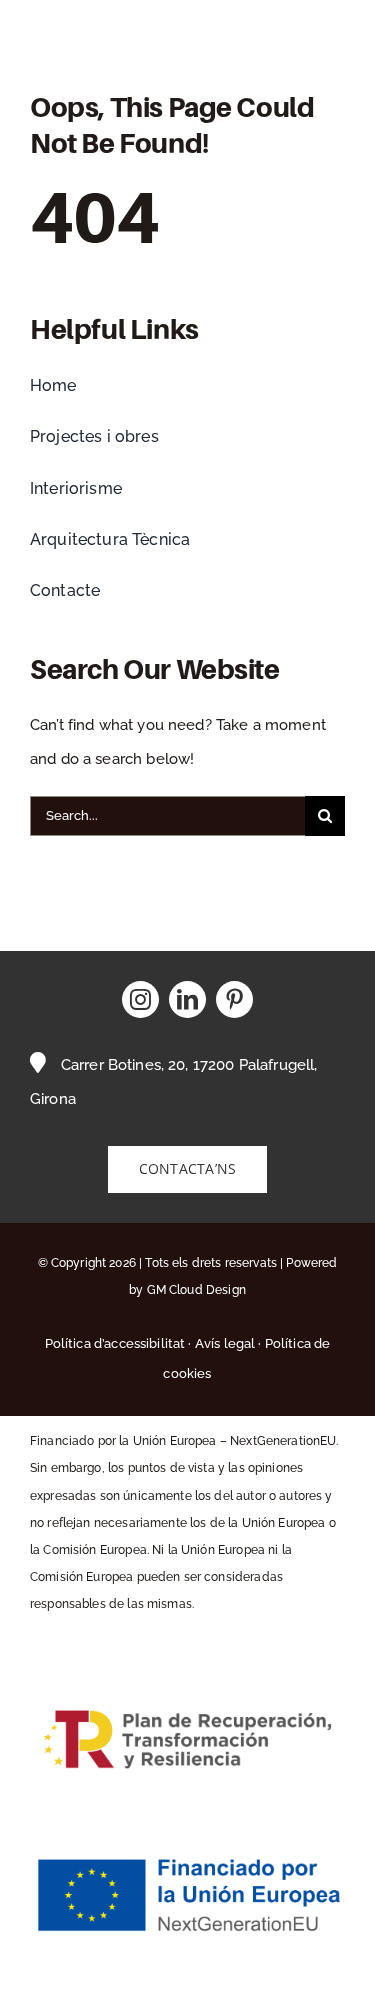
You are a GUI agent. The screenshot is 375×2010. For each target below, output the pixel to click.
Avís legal (225, 1343)
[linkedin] (187, 999)
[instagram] (140, 999)
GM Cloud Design (196, 1290)
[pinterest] (234, 999)
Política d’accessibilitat (115, 1343)
